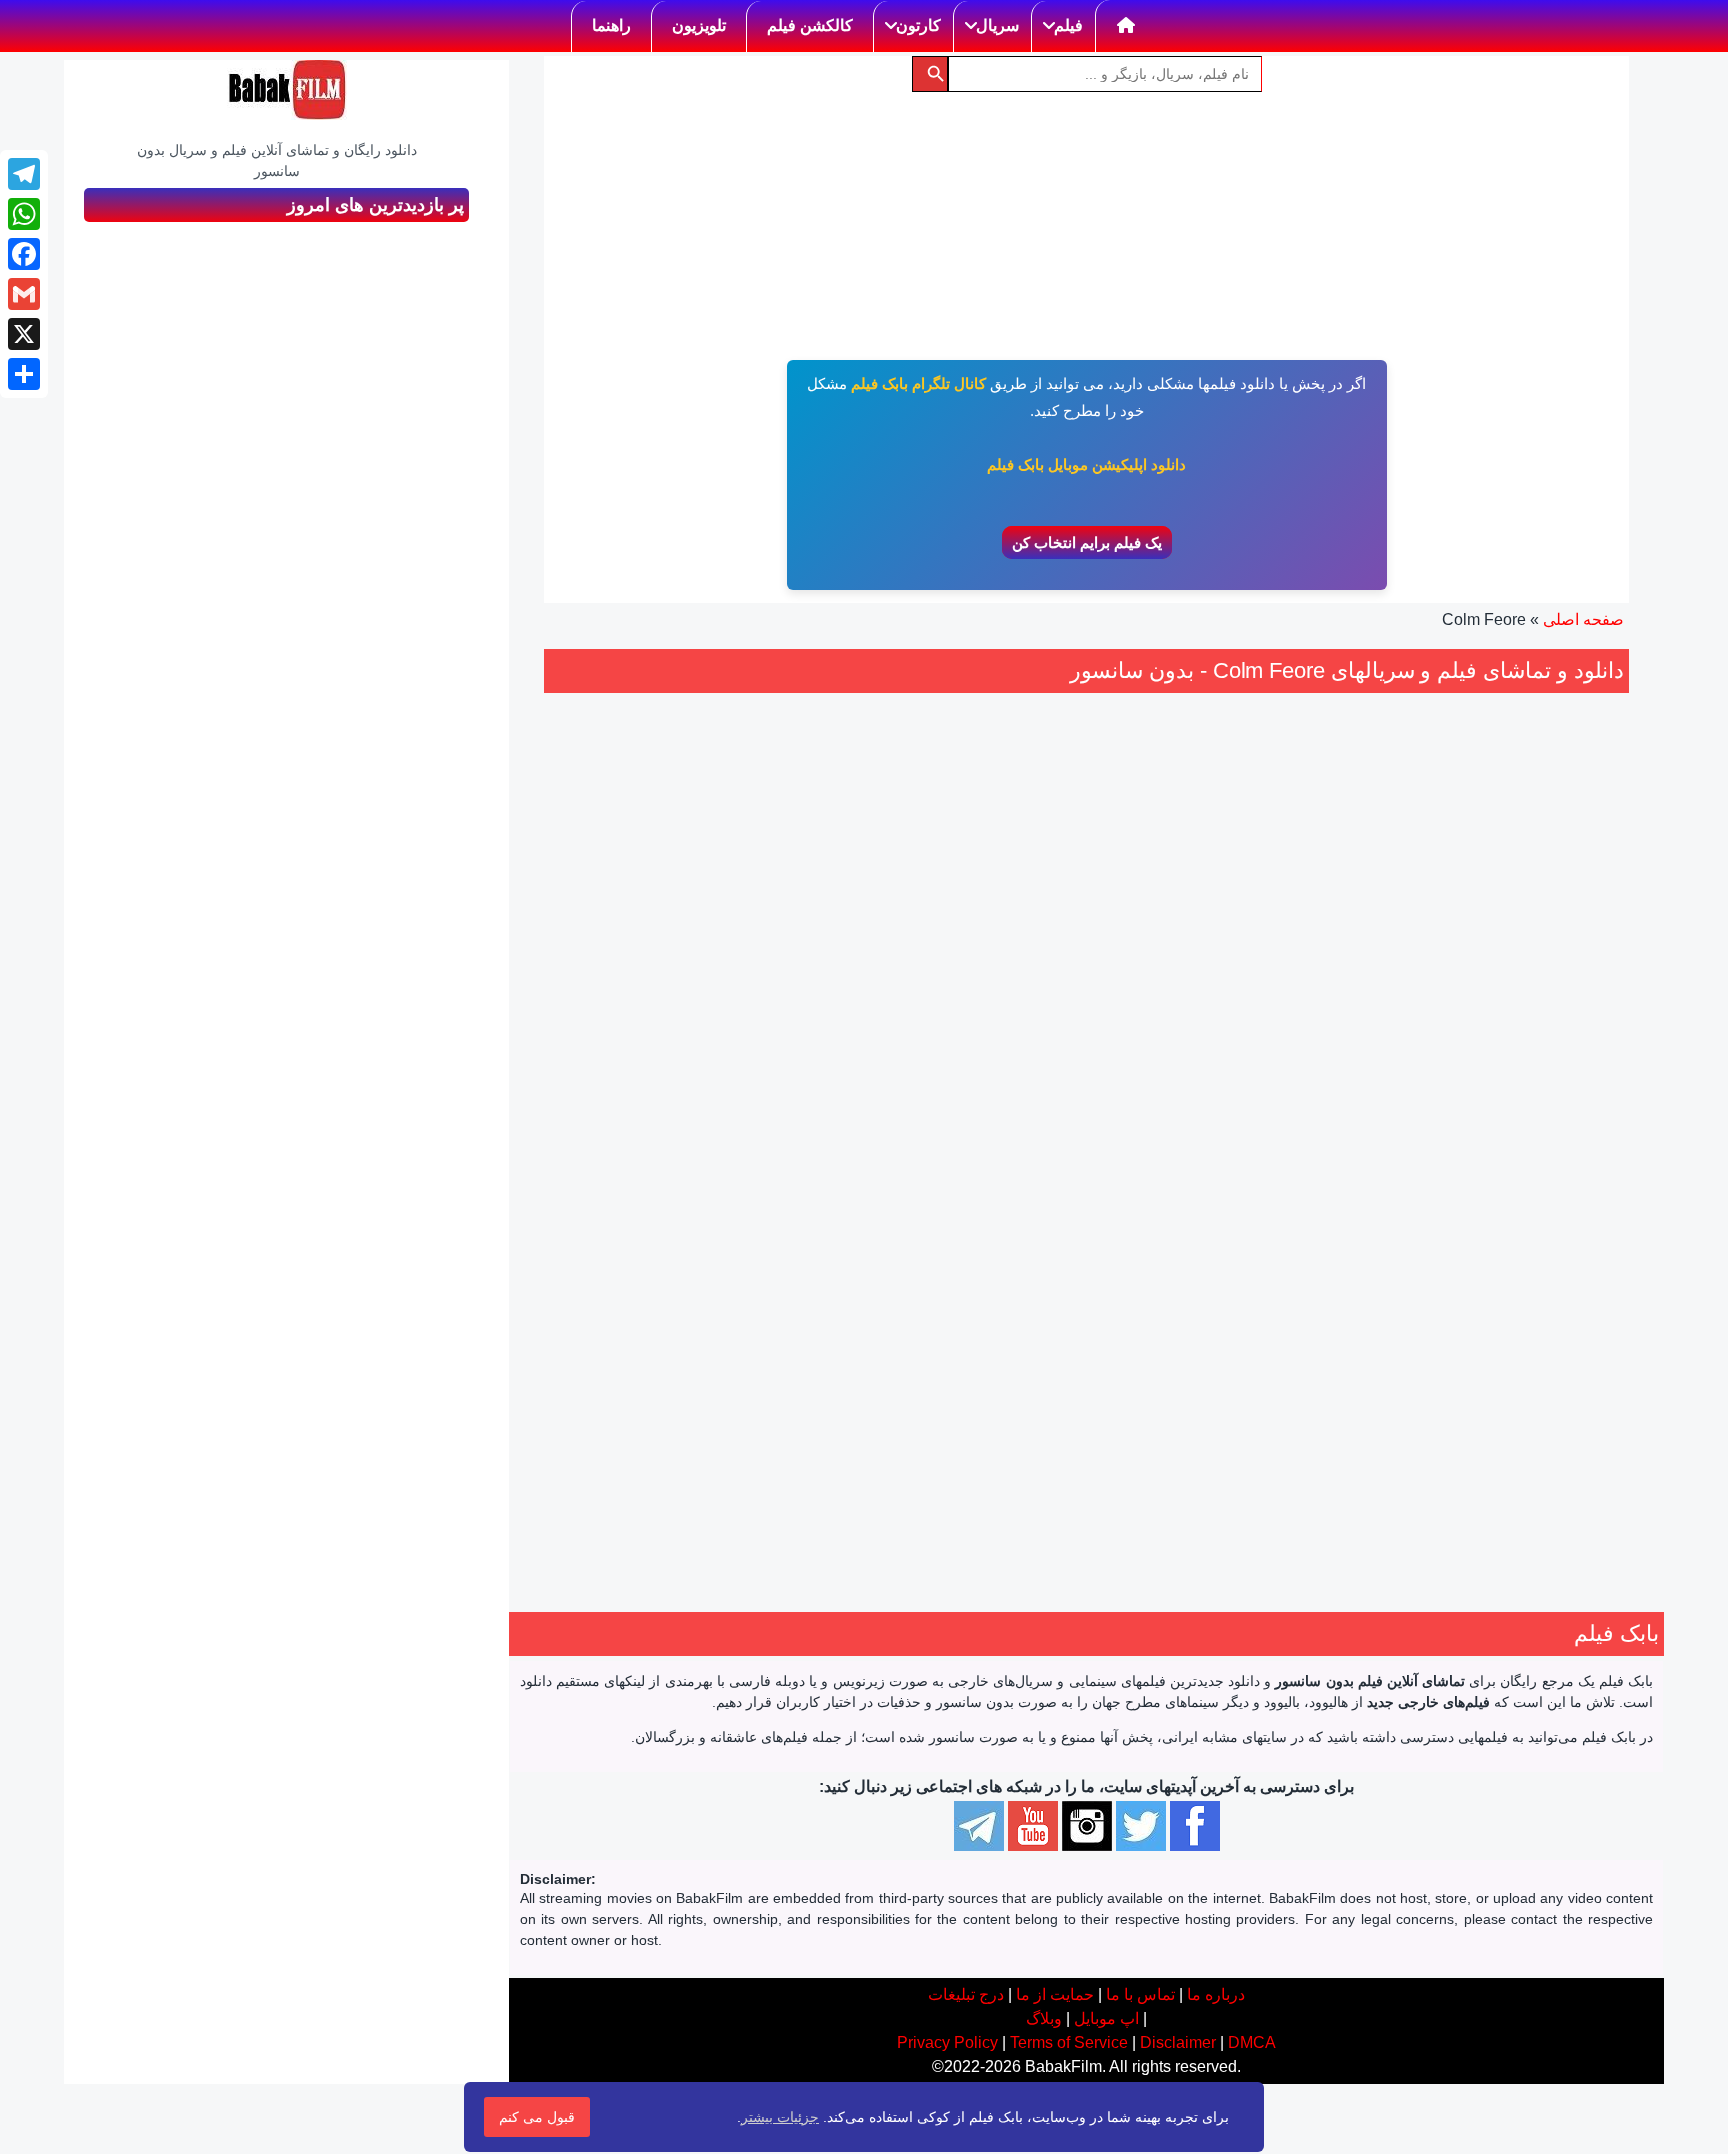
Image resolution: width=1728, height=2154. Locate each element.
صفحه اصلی (1583, 619)
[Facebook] (24, 254)
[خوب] (1218, 1124)
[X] (24, 334)
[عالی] (1196, 1124)
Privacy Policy (947, 2042)
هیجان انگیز (1202, 1243)
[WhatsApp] (24, 214)
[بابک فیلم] (287, 90)
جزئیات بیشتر (780, 2117)
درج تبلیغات (966, 1994)
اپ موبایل (1106, 2018)
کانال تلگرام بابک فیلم (918, 383)
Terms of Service (1069, 2042)
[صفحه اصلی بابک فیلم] (1126, 26)
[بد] (1262, 1124)
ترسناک (1267, 1243)
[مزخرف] (1284, 1124)
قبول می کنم (537, 2117)
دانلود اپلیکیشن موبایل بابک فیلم (1086, 464)
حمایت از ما (1055, 1994)
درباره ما (1216, 1994)
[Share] (24, 374)
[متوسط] (1240, 1124)
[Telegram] (24, 174)
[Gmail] (24, 294)
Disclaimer (1178, 2042)
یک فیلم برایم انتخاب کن (1087, 542)
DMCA (1252, 2042)
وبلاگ (1044, 2018)
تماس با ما (1140, 1994)
